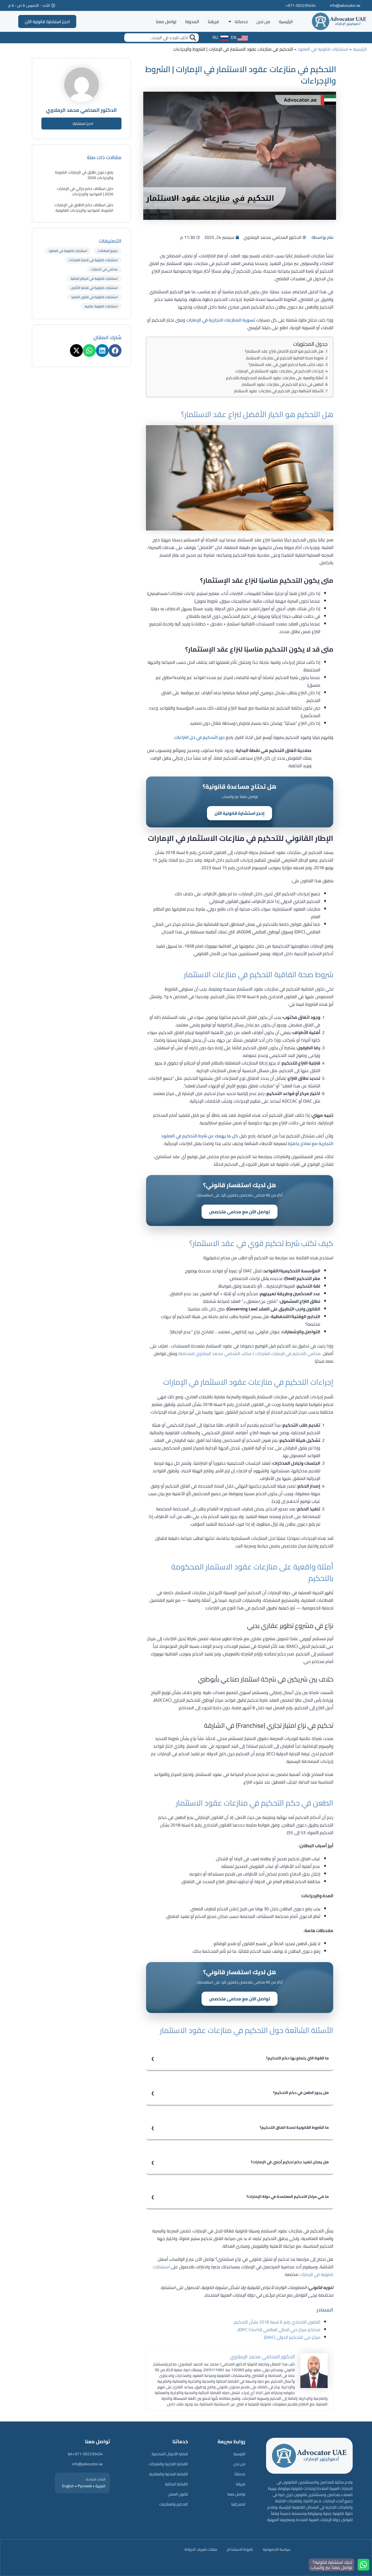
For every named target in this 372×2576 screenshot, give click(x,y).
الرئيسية (286, 21)
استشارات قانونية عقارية (101, 306)
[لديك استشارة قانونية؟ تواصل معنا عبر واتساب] (363, 2565)
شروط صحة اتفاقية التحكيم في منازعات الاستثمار (285, 358)
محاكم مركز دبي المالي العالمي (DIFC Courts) (279, 2330)
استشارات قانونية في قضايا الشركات (93, 260)
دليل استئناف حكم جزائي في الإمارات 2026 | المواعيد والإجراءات (85, 191)
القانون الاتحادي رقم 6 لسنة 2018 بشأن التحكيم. (277, 2322)
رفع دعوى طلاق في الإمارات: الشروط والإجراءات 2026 (84, 175)
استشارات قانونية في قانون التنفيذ (94, 297)
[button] (115, 351)
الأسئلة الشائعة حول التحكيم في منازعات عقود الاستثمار (279, 391)
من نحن (263, 21)
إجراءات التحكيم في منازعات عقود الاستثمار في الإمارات (279, 371)
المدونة (192, 21)
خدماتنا (241, 21)
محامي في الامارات (104, 269)
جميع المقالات (108, 251)
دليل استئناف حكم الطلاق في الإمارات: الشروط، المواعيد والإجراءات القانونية (84, 208)
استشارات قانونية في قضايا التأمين (94, 288)
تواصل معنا (166, 21)
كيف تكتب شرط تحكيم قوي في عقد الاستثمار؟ (286, 364)
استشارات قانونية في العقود (323, 49)
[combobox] (161, 38)
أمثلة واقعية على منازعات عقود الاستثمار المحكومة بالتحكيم (275, 378)
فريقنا (213, 21)
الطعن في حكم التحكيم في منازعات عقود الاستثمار (283, 384)
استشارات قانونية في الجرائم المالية (94, 278)
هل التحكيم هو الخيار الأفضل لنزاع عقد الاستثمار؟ (284, 351)
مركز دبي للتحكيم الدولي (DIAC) (292, 2337)
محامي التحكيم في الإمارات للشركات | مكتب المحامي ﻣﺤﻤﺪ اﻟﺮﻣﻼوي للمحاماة (249, 1353)
